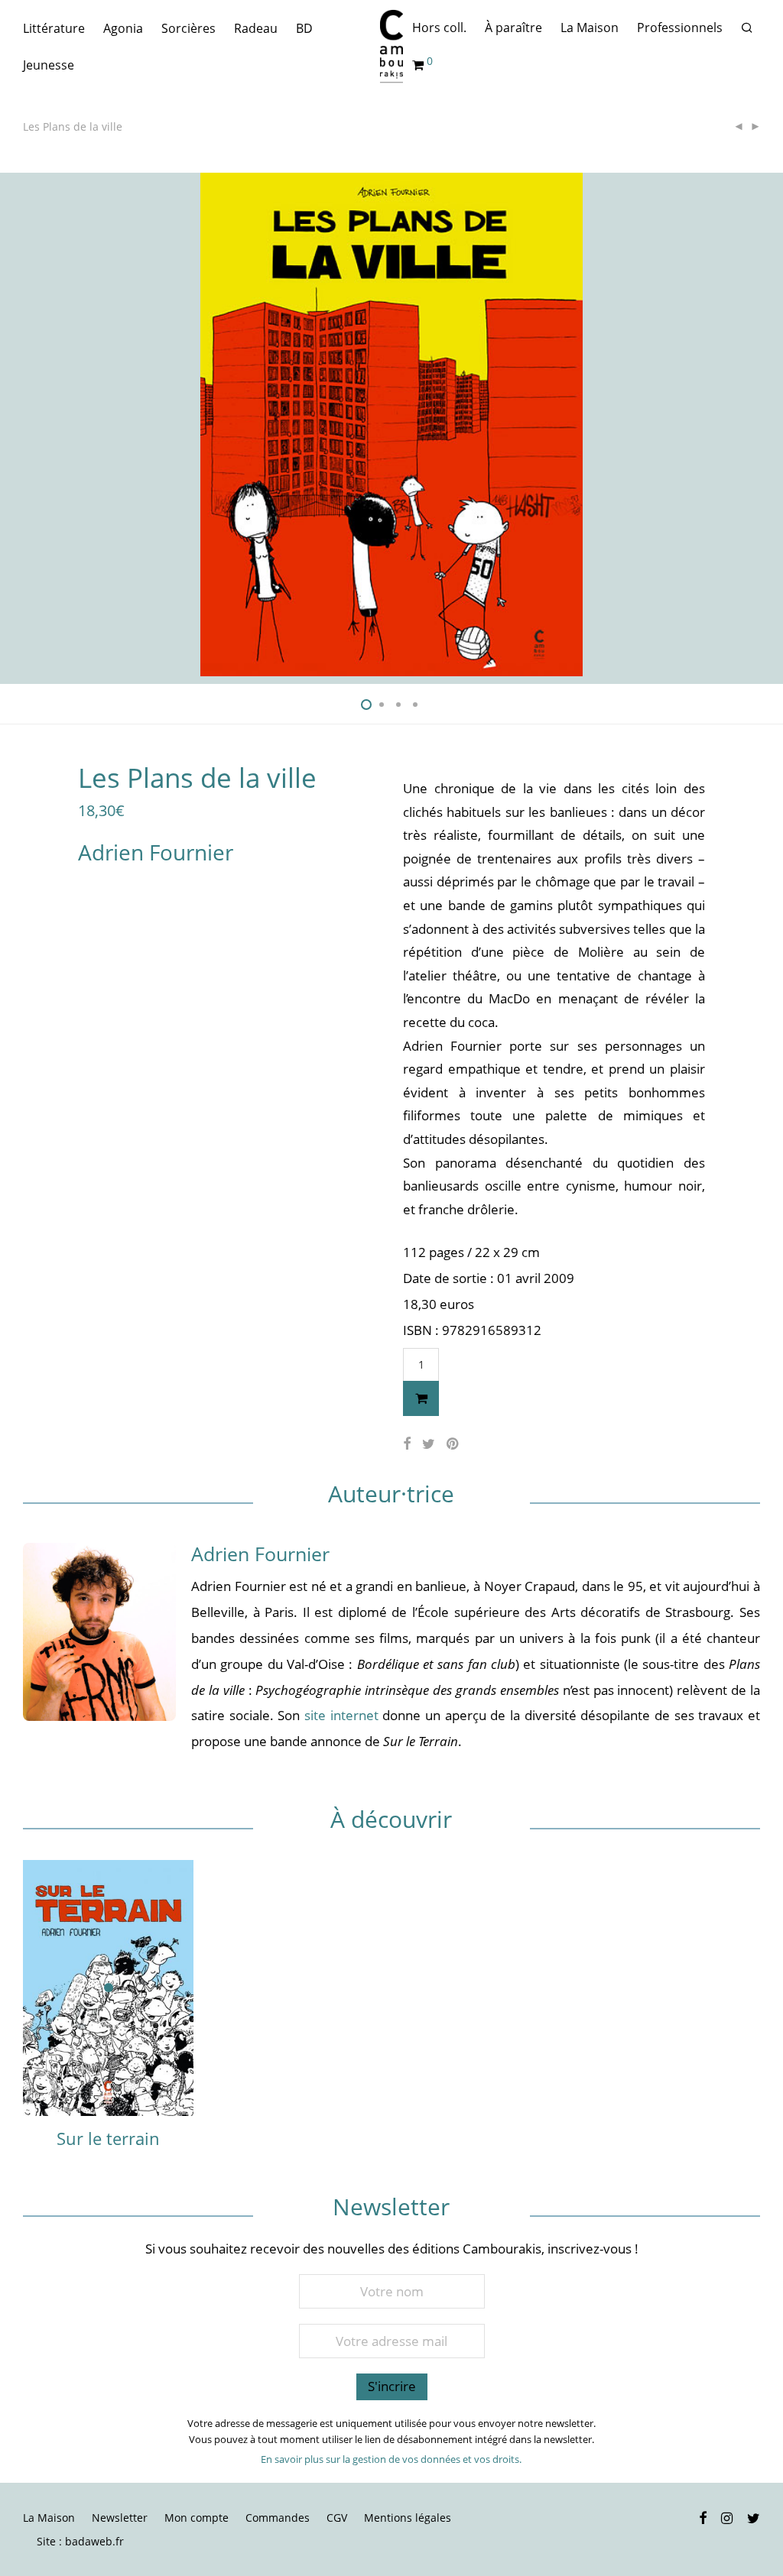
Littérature (54, 28)
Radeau (256, 28)
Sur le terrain (108, 2138)
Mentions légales (408, 2518)
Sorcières (188, 28)
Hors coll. (439, 28)
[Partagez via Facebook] (407, 1444)
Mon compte (197, 2518)
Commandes (278, 2518)
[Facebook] (703, 2517)
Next (757, 425)
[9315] (421, 1398)
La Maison (590, 28)
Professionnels (680, 28)
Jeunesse (49, 65)
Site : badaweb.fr (80, 2541)
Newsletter (120, 2518)
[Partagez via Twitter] (429, 1444)
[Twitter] (754, 2517)
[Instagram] (727, 2517)
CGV (337, 2518)
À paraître (513, 28)
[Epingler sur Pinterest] (453, 1444)
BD (304, 28)
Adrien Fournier (156, 852)
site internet (339, 1715)
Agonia (123, 28)
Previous (26, 425)
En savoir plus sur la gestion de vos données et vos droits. (391, 2459)
